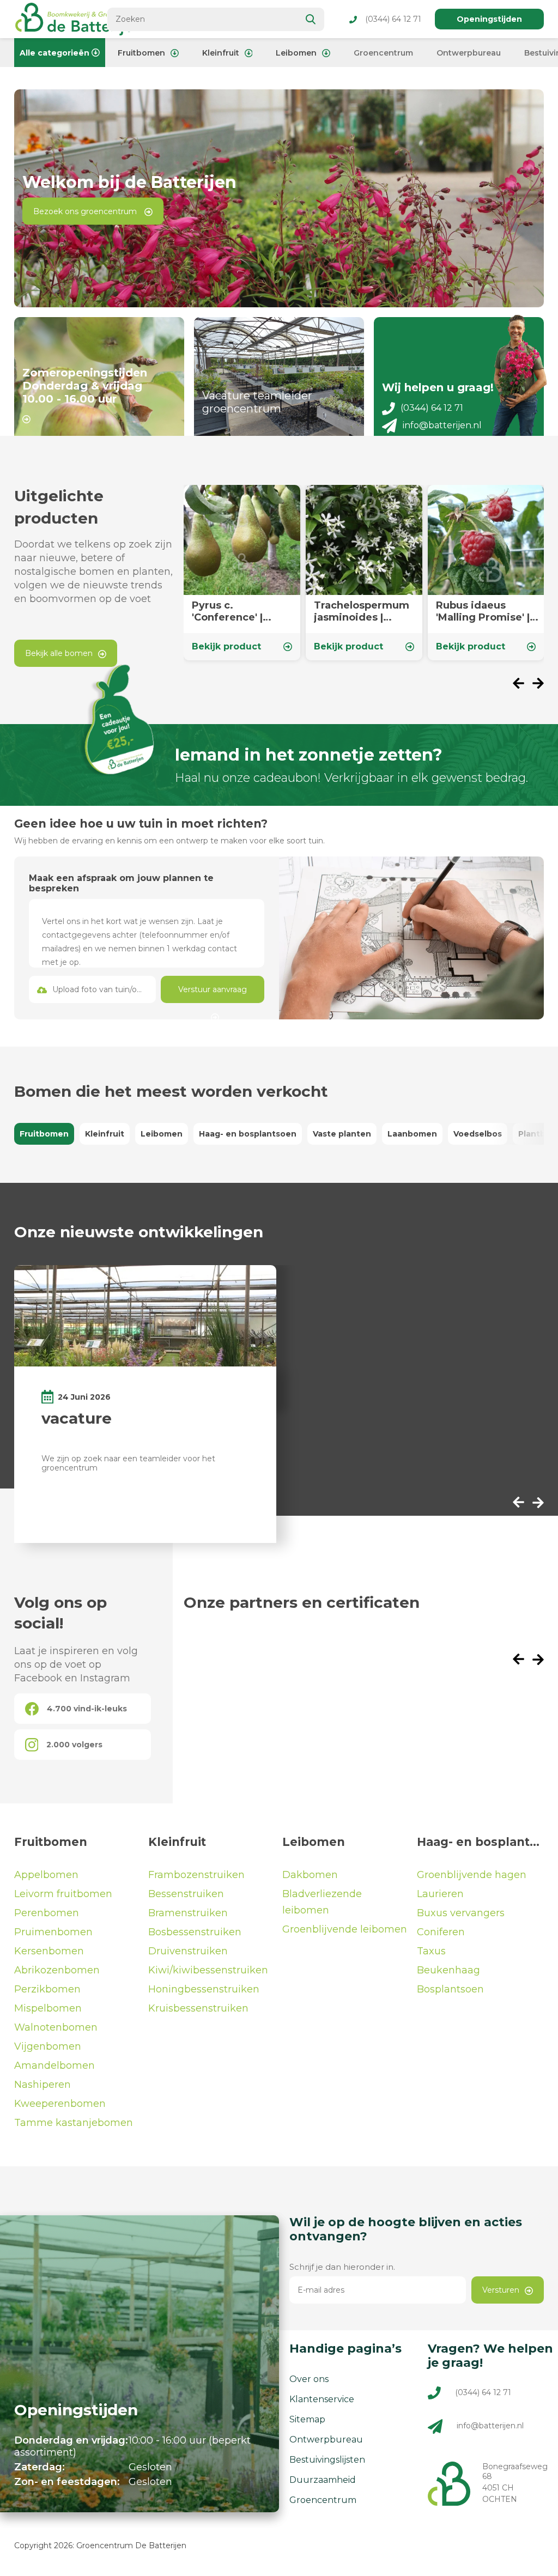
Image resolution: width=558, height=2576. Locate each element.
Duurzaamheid (323, 2480)
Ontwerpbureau (469, 53)
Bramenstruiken (188, 1913)
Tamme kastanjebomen (74, 2123)
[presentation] (523, 685)
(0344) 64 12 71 (393, 19)
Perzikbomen (47, 1989)
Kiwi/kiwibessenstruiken (208, 1970)
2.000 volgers (74, 1745)
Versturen (501, 2290)
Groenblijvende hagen (472, 1875)
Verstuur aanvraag (213, 989)
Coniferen (441, 1932)
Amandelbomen (54, 2065)
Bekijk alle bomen (59, 653)
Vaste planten (342, 1134)
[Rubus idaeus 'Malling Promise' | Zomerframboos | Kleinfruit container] (486, 573)
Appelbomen (46, 1875)
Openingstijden (489, 19)
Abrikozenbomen (57, 1970)
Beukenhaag (448, 1970)
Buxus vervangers (461, 1913)
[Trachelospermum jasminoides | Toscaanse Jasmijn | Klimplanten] (364, 573)
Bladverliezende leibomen (322, 1902)
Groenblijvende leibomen (345, 1929)
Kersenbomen (49, 1951)
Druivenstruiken (188, 1951)
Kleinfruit (221, 53)
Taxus (431, 1951)
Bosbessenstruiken (195, 1932)
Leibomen (296, 53)
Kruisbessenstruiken (198, 2008)
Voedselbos (478, 1134)
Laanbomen (412, 1134)
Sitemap (307, 2419)
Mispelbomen (48, 2008)
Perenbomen (47, 1913)
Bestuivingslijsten (327, 2460)
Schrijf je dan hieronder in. (342, 2267)
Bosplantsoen (450, 1989)
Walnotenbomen (56, 2027)
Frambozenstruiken (196, 1875)
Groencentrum (383, 53)
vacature (77, 1418)
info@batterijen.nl (442, 425)
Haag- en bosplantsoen (248, 1134)
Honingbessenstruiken (204, 1989)
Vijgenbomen (48, 2046)
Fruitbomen (141, 53)
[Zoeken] (311, 19)
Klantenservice (322, 2399)
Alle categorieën (54, 53)
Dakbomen (310, 1875)
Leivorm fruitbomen (63, 1894)
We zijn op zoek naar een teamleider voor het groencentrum (128, 1463)
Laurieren (440, 1894)
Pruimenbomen (53, 1932)
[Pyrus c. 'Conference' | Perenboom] (242, 573)
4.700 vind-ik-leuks (87, 1709)
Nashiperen (43, 2085)
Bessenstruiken (186, 1894)
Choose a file (92, 989)
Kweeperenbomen (60, 2104)
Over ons (309, 2379)
